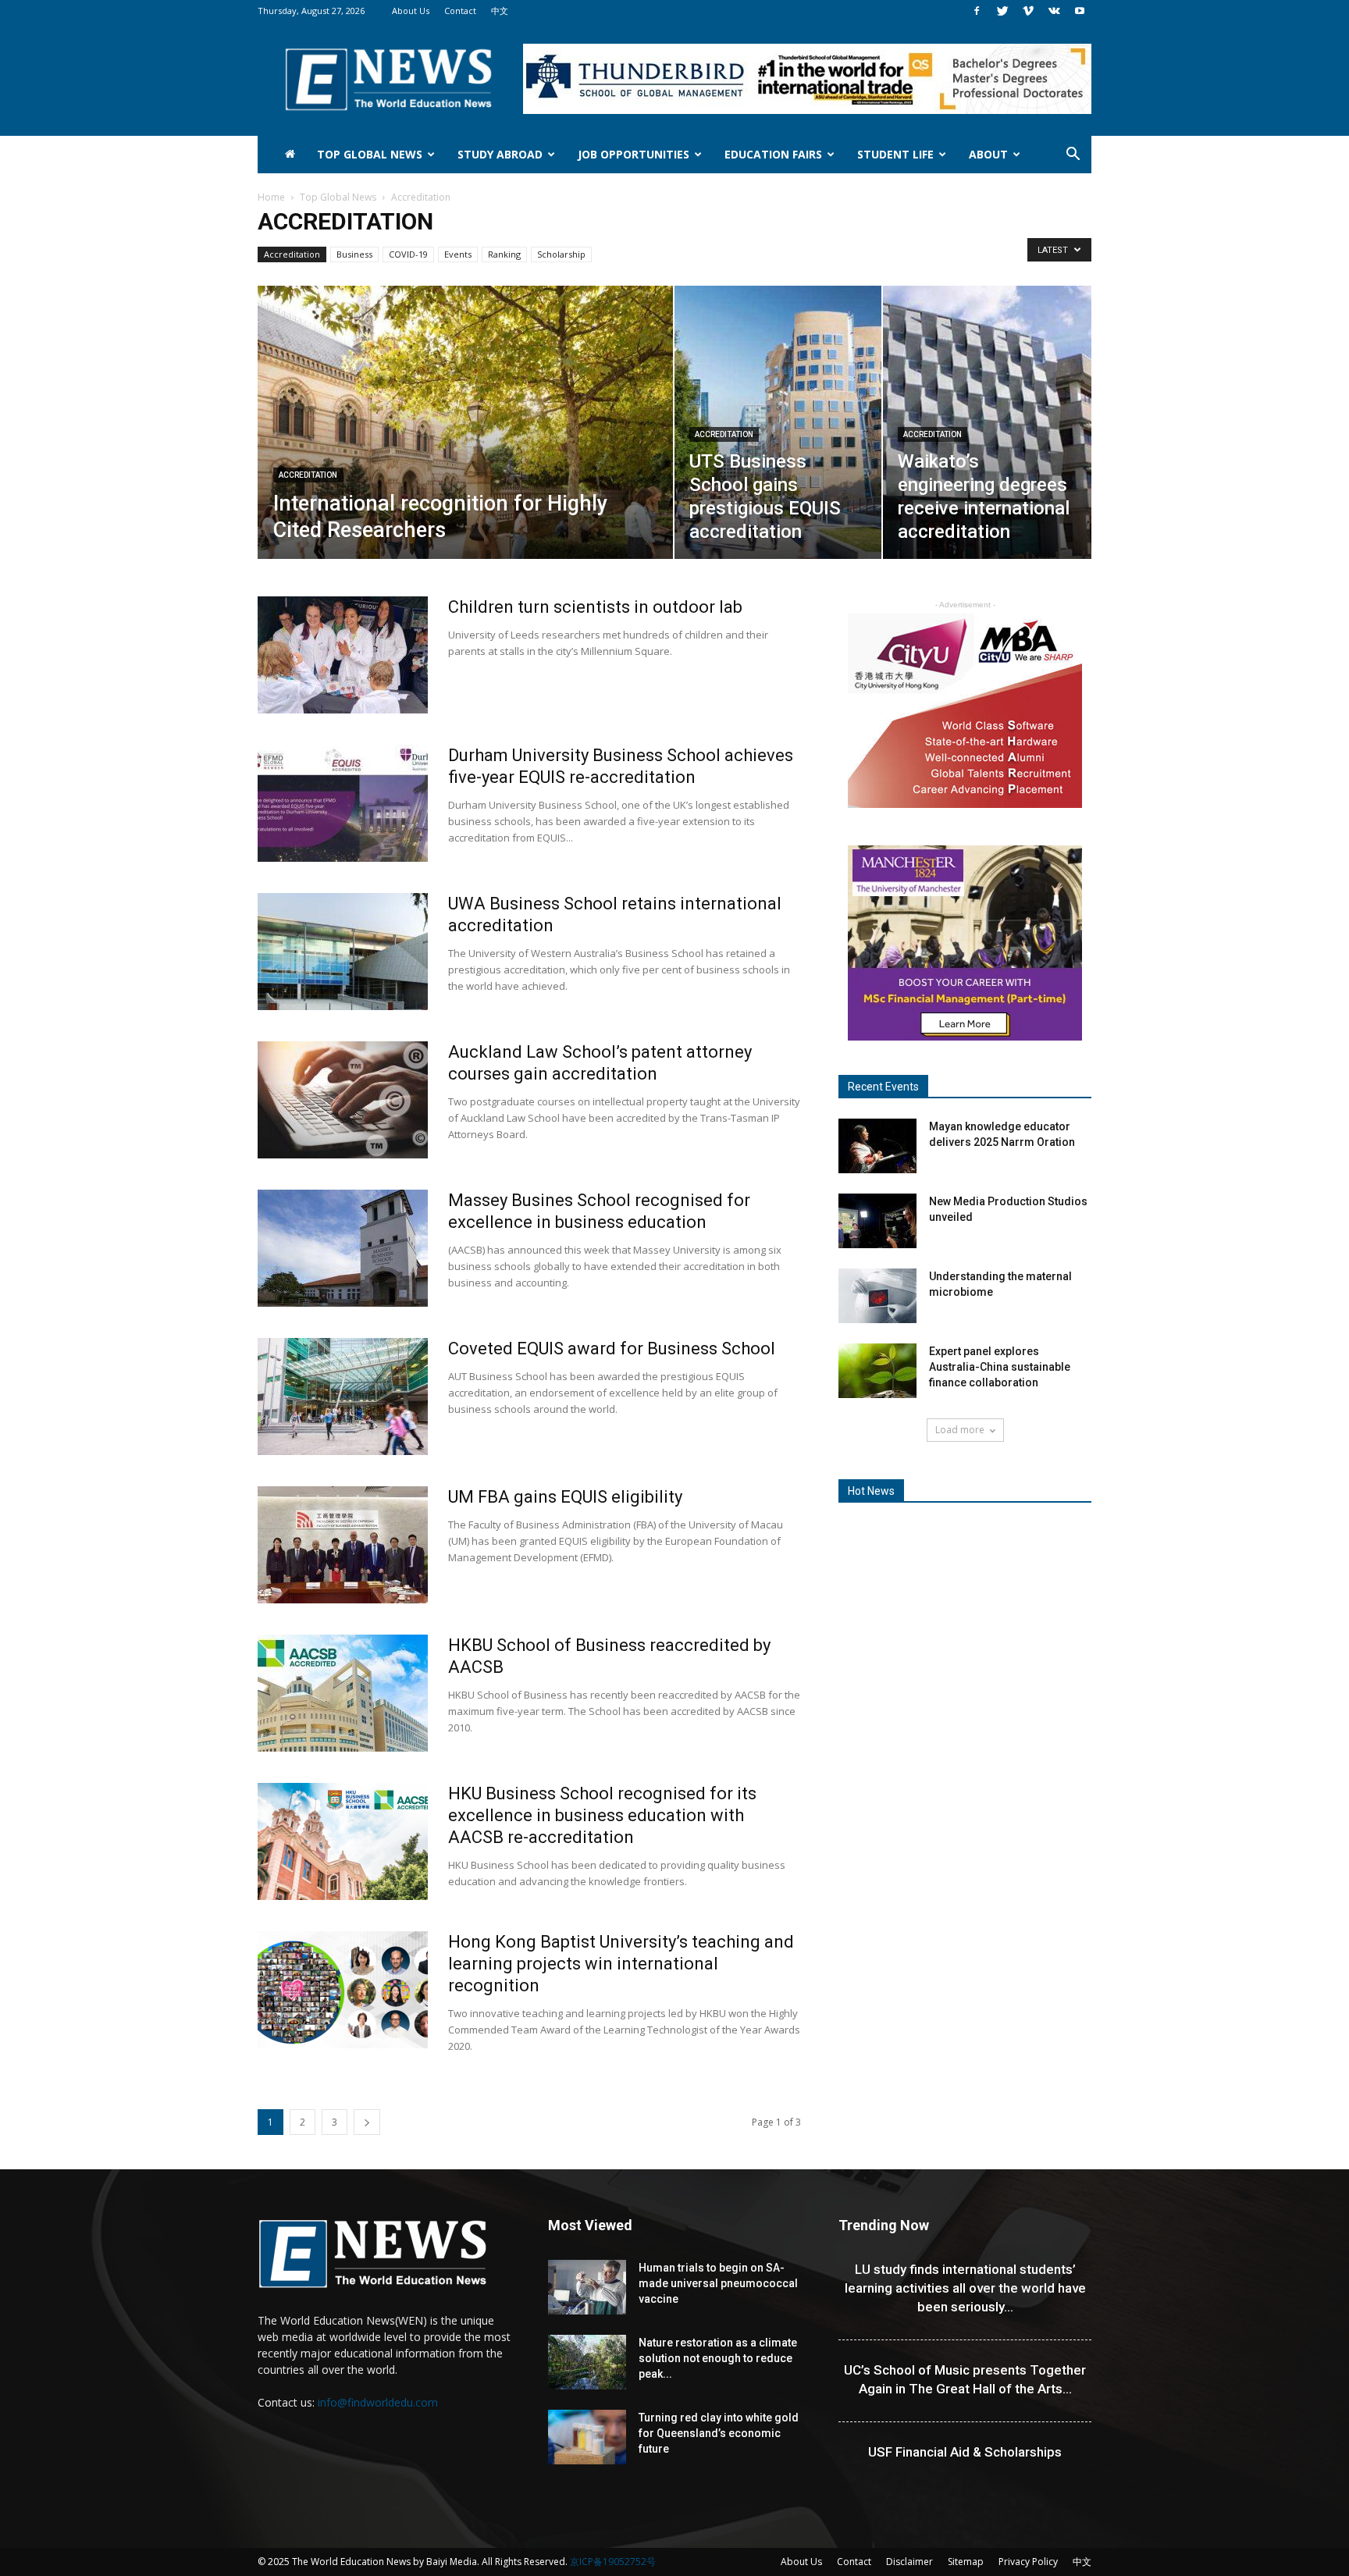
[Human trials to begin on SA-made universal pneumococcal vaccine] (587, 2287)
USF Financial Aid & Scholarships (965, 2452)
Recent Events (883, 1087)
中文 (500, 11)
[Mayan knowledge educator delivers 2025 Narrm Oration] (877, 1146)
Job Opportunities (634, 154)
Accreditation (292, 254)
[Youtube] (1080, 11)
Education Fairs (773, 154)
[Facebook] (977, 11)
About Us (411, 11)
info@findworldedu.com (378, 2402)
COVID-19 (408, 254)
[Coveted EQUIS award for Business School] (343, 1397)
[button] (1073, 156)
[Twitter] (1002, 11)
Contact (460, 11)
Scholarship (561, 254)
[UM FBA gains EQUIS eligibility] (343, 1545)
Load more (960, 1430)
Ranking (504, 254)
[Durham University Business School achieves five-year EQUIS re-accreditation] (343, 803)
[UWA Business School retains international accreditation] (343, 952)
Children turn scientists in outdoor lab (595, 607)
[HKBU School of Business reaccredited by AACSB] (343, 1693)
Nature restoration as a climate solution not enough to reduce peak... (718, 2358)
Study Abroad (500, 154)
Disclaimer (909, 2562)
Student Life (895, 154)
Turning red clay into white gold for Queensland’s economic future (719, 2433)
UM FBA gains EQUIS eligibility (565, 1497)
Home (271, 197)
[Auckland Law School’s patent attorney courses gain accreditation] (343, 1100)
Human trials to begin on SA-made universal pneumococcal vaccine (718, 2283)
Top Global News (370, 154)
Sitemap (966, 2562)
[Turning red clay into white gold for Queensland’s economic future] (587, 2437)
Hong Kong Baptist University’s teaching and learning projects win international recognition (621, 1964)
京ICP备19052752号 (613, 2562)
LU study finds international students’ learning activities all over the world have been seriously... (965, 2288)
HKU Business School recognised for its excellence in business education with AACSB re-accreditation (602, 1815)
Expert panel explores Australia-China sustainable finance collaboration (1000, 1367)
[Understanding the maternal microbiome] (877, 1296)
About (988, 154)
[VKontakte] (1054, 11)
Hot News (871, 1491)
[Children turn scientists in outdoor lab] (343, 655)
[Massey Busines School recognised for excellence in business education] (343, 1248)
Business (354, 254)
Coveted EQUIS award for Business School (612, 1348)
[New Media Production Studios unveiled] (877, 1221)
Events (458, 254)
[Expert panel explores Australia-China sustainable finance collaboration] (877, 1371)
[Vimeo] (1028, 11)
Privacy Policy (1028, 2562)
